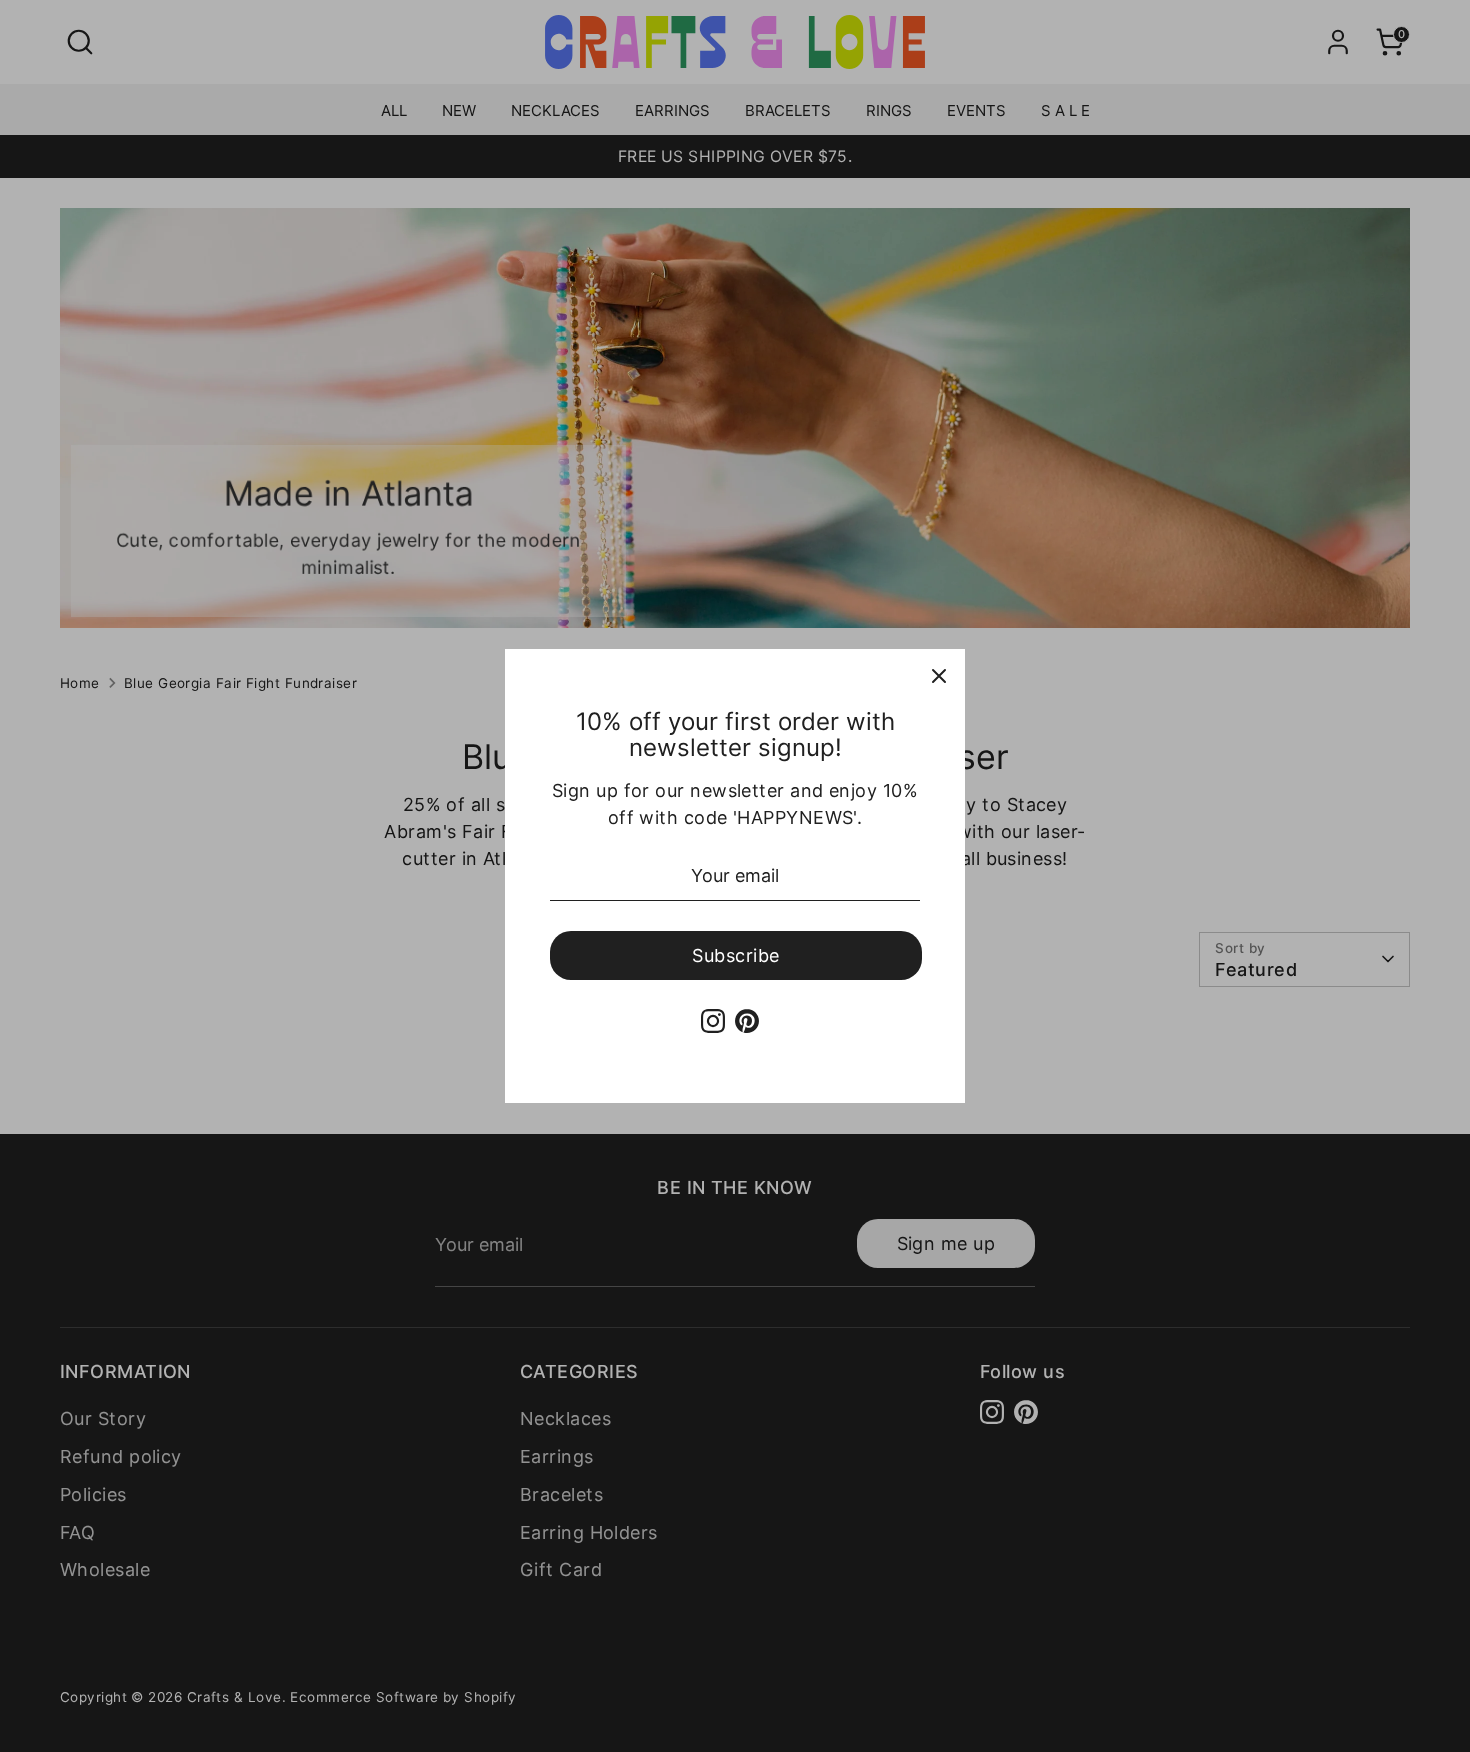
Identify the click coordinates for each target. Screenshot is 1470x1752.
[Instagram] (713, 1021)
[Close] (939, 675)
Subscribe (735, 955)
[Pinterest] (747, 1021)
